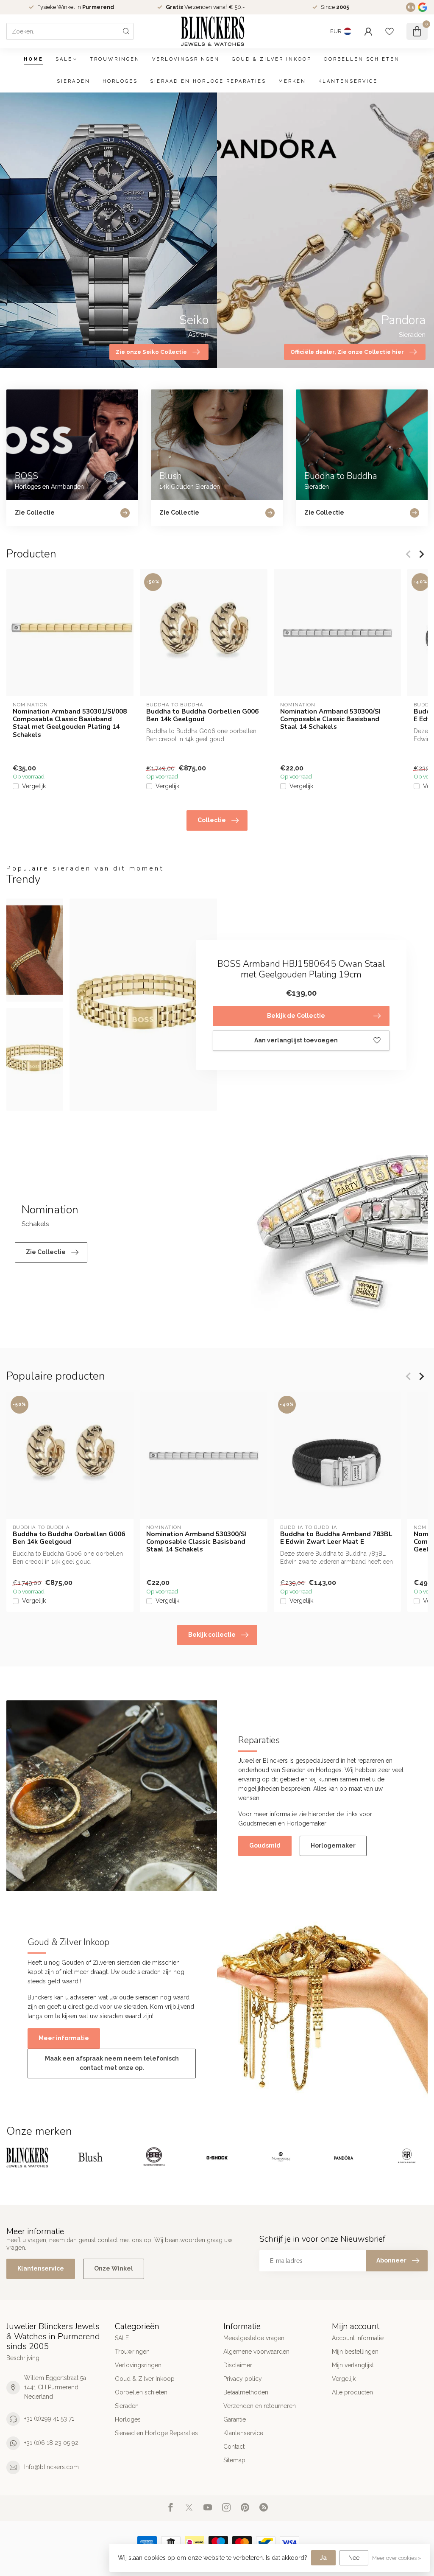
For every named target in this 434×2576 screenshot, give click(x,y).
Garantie (235, 2419)
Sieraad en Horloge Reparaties (208, 81)
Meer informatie (64, 2038)
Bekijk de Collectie (296, 1016)
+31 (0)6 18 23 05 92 (51, 2443)
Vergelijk (34, 786)
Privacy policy (243, 2379)
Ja (323, 2558)
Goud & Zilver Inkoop (272, 59)
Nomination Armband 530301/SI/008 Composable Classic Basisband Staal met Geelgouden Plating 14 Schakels (70, 723)
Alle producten (352, 2392)
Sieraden (74, 81)
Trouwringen (115, 59)
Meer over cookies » (397, 2558)
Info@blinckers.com (51, 2467)
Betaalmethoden (246, 2392)
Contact (234, 2447)
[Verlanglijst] (389, 31)
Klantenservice (348, 81)
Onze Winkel (114, 2268)
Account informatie (358, 2338)
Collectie (212, 820)
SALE (64, 59)
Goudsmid (265, 1845)
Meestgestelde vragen (254, 2338)
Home (33, 59)
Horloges (120, 81)
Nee (354, 2558)
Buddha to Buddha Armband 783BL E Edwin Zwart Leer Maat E (336, 1538)
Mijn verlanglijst (353, 2365)
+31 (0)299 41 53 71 (49, 2419)
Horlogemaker (333, 1845)
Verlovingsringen (186, 59)
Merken (292, 81)
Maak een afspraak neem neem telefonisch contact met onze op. (112, 2063)
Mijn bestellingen (355, 2352)
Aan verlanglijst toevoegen (296, 1040)
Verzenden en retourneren (260, 2406)
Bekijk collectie (212, 1635)
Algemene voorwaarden (256, 2352)
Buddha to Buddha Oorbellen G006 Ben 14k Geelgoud (202, 715)
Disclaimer (238, 2365)
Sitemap (234, 2460)
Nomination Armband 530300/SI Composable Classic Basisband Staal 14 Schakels (330, 719)
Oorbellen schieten (362, 59)
